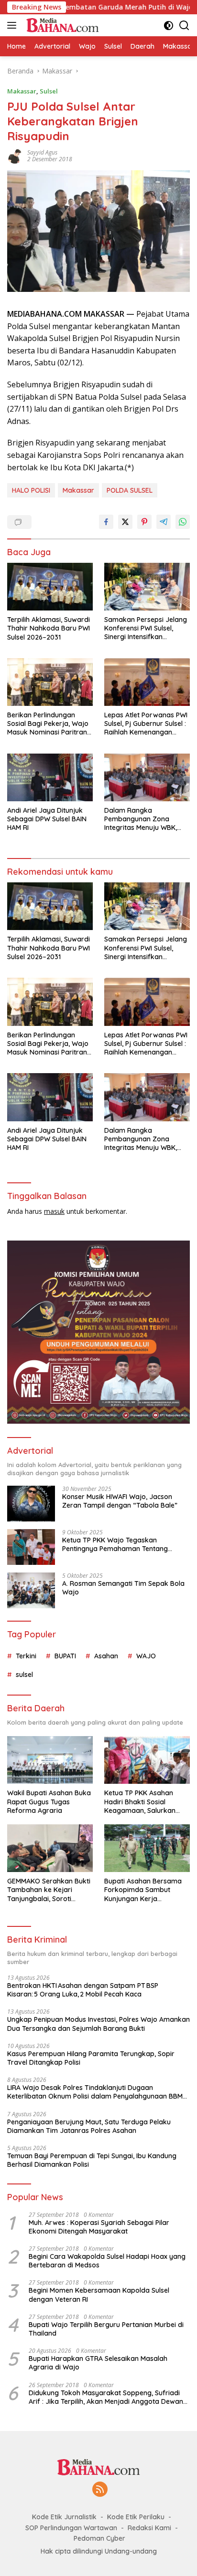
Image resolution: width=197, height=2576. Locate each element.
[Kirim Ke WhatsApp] (183, 522)
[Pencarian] (184, 26)
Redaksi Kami (149, 2528)
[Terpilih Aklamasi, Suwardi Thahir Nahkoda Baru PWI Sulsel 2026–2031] (50, 587)
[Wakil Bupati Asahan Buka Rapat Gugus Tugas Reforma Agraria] (50, 1760)
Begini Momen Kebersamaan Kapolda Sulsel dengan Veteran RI (99, 2295)
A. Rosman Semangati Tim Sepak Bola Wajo (123, 1588)
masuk (54, 1211)
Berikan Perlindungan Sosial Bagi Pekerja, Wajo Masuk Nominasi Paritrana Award (49, 724)
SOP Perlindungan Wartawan (71, 2528)
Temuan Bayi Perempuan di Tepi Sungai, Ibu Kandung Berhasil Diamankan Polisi (92, 2160)
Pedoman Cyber (99, 2538)
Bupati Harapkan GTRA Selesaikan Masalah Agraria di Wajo (98, 2363)
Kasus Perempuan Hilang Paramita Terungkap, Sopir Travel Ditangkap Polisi (91, 2058)
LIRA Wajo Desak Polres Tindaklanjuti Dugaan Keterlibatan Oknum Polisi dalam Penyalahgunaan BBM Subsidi (95, 2092)
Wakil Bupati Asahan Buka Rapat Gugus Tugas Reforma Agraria (49, 1801)
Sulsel (49, 91)
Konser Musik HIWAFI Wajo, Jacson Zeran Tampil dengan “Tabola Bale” (120, 1501)
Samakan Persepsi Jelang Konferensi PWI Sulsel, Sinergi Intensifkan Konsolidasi (146, 628)
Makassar (22, 91)
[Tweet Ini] (125, 522)
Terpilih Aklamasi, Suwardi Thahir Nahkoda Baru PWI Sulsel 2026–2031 (49, 628)
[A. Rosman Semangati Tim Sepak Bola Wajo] (31, 1590)
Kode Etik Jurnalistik (64, 2517)
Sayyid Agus (42, 152)
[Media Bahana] (61, 25)
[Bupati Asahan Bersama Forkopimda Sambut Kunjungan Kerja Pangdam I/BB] (147, 1848)
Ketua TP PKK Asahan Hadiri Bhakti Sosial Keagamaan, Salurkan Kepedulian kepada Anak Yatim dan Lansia (144, 1802)
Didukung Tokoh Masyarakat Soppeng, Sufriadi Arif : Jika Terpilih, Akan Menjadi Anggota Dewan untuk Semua (106, 2397)
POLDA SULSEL (130, 490)
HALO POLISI (31, 490)
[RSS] (100, 2490)
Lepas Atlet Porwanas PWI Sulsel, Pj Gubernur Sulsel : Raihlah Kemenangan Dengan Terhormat (146, 724)
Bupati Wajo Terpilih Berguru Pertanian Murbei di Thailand (106, 2329)
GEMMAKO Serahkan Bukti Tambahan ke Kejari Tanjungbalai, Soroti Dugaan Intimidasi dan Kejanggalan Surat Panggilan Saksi (49, 1890)
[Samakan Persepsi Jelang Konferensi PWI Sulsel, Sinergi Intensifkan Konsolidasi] (147, 587)
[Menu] (14, 25)
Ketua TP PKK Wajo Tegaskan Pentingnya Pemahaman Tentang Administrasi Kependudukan (115, 1544)
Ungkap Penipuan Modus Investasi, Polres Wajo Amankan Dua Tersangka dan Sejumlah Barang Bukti (98, 2024)
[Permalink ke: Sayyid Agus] (15, 155)
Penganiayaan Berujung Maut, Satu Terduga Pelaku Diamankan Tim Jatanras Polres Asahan (89, 2126)
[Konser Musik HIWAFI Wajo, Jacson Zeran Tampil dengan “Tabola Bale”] (31, 1504)
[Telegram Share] (164, 522)
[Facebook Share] (106, 522)
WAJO (146, 1656)
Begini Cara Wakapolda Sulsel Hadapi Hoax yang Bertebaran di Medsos (107, 2261)
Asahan (106, 1656)
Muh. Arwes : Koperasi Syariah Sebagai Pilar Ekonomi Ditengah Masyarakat (99, 2227)
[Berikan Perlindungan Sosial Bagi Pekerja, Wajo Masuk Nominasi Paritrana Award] (50, 682)
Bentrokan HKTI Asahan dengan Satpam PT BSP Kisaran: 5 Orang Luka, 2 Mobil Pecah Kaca (83, 1990)
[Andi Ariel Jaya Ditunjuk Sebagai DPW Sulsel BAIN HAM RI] (50, 777)
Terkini (26, 1656)
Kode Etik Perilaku (136, 2517)
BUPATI (65, 1656)
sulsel (24, 1675)
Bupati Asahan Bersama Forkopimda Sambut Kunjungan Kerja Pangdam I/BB (143, 1890)
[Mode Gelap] (169, 26)
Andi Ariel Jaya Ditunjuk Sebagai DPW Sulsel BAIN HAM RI (47, 819)
